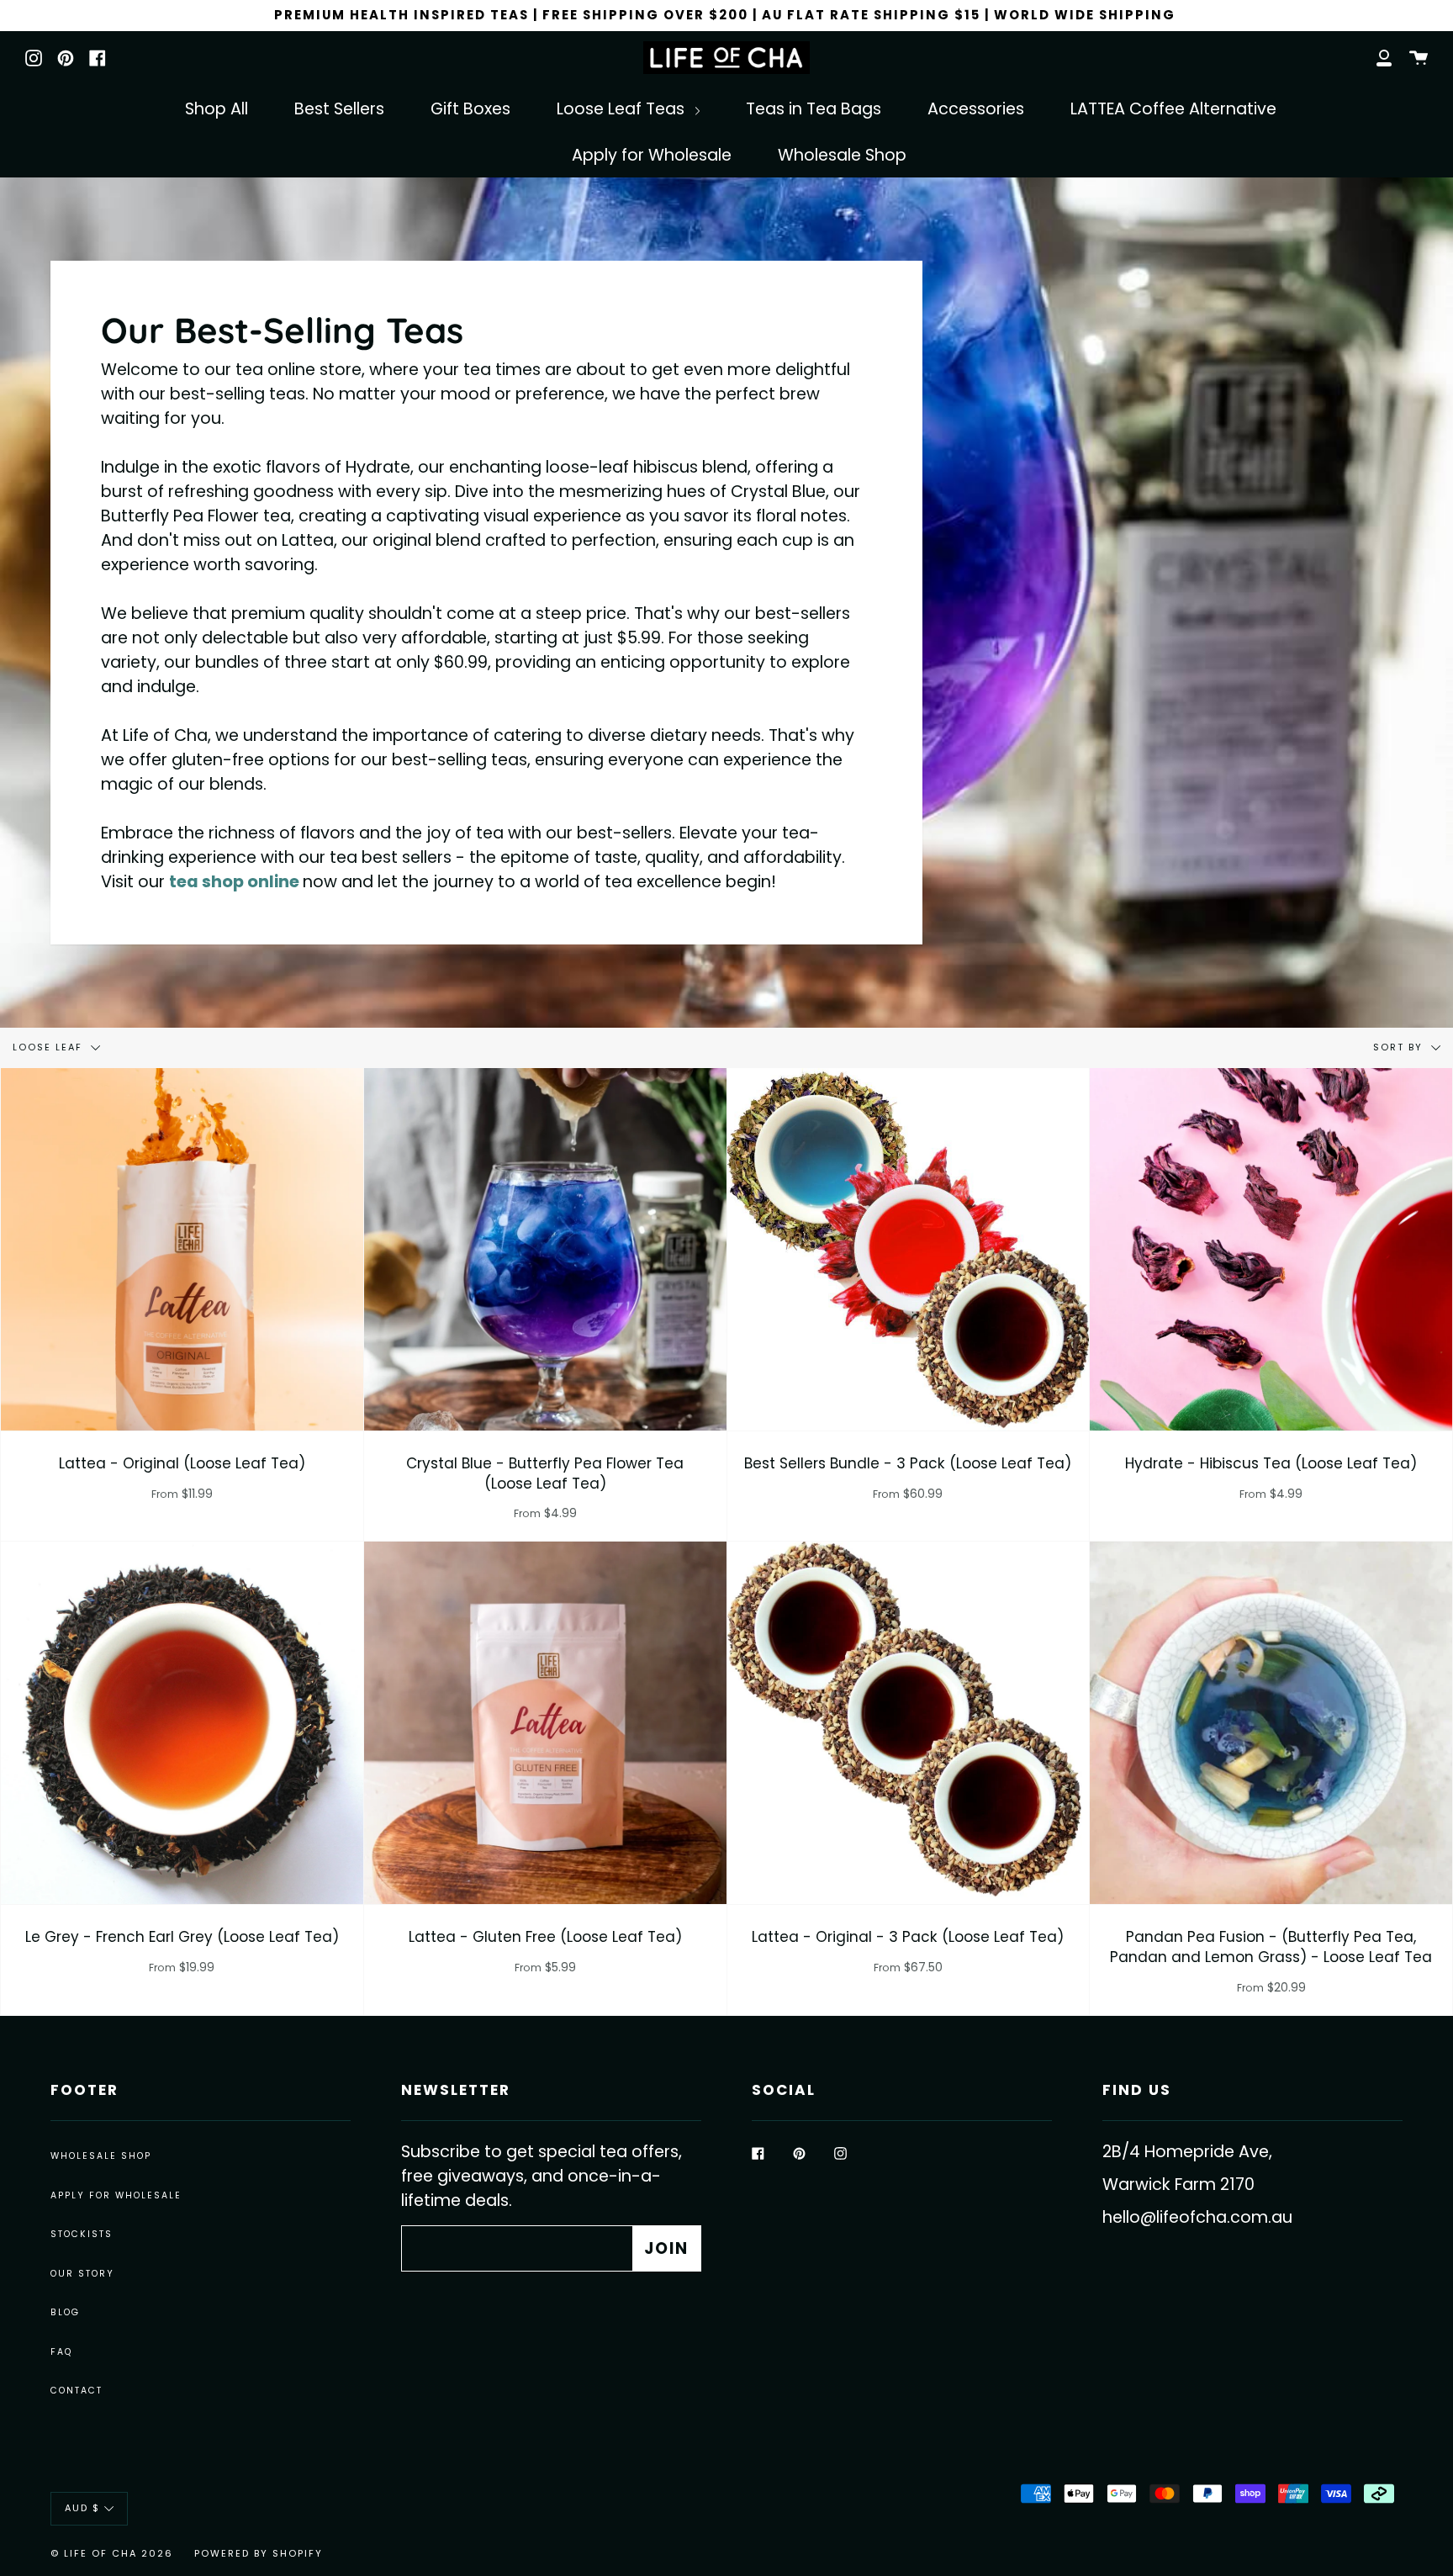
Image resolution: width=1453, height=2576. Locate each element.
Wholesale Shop (842, 155)
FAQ (61, 2352)
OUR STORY (82, 2274)
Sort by (1400, 1047)
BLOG (65, 2312)
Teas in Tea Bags (814, 109)
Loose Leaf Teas (623, 109)
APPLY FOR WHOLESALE (116, 2195)
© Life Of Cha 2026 (112, 2553)
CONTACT (77, 2391)
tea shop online (234, 882)
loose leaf (50, 1047)
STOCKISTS (82, 2234)
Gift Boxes (470, 109)
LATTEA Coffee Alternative (1173, 109)
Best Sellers (339, 109)
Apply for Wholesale (652, 155)
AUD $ (82, 2509)
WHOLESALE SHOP (101, 2156)
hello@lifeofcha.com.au (1197, 2217)
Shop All (217, 109)
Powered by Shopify (259, 2553)
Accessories (976, 109)
